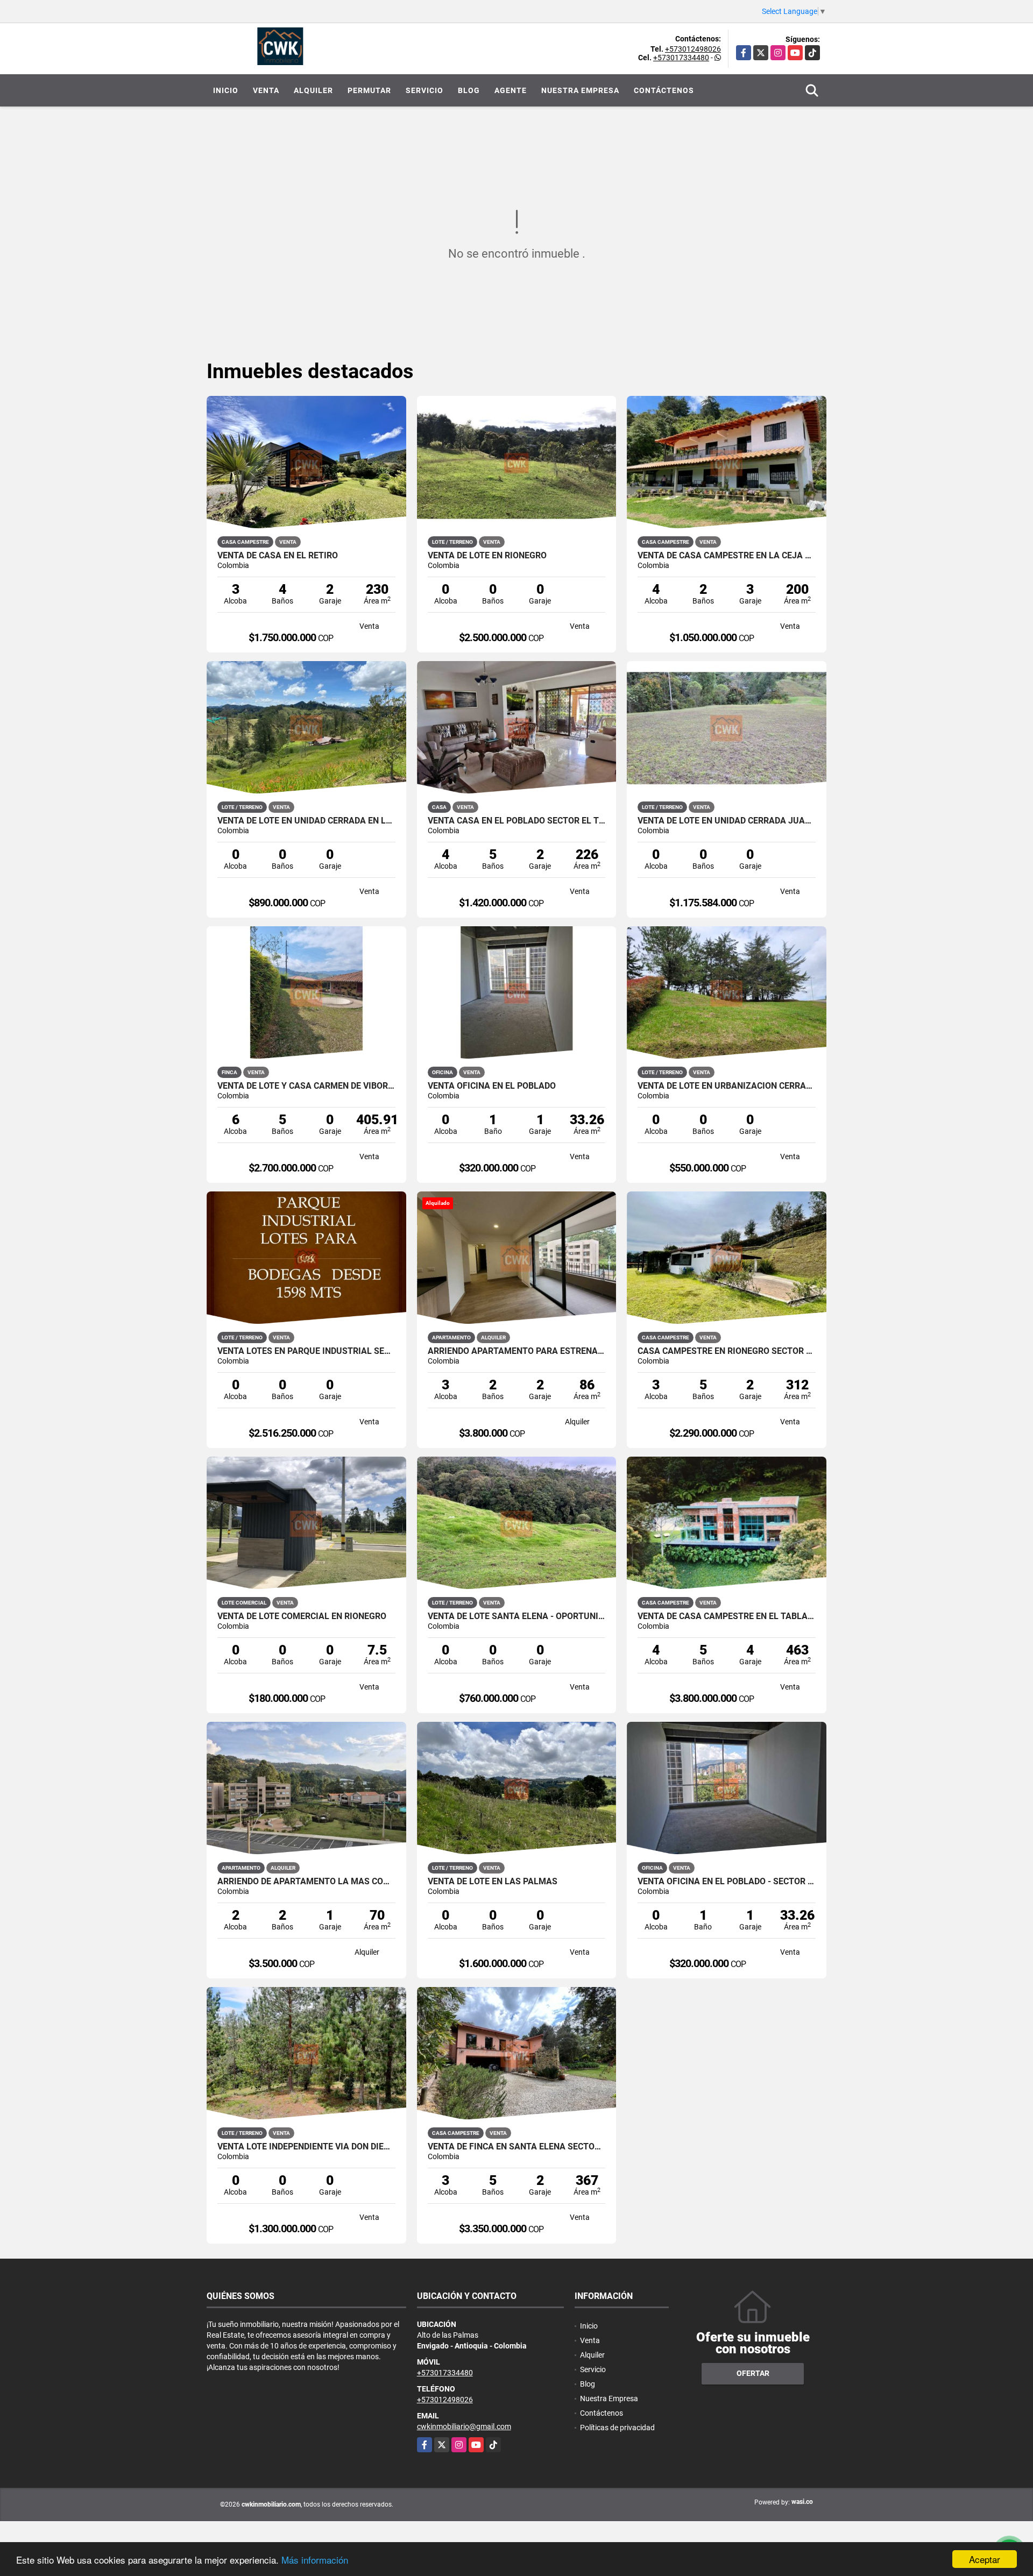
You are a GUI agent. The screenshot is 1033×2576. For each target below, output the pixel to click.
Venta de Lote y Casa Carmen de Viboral (306, 1086)
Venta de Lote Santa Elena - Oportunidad (517, 1616)
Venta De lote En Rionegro (487, 556)
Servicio (424, 90)
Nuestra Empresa (580, 90)
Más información (315, 2560)
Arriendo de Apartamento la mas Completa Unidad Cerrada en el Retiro (306, 1882)
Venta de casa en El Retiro (278, 556)
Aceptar (985, 2559)
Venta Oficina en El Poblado (492, 1086)
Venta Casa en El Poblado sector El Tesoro (517, 821)
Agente (511, 90)
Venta (266, 90)
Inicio (226, 90)
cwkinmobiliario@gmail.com (464, 2426)
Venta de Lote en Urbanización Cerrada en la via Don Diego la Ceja (727, 1086)
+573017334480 (681, 58)
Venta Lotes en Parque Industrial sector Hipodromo (306, 1351)
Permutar (369, 90)
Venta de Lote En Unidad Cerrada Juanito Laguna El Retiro (727, 821)
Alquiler (313, 90)
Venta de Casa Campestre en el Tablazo (727, 1616)
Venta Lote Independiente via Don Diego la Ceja (306, 2147)
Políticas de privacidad (617, 2428)
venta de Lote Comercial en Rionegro (302, 1616)
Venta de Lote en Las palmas (493, 1882)
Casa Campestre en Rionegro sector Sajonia (727, 1351)
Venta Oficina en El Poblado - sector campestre (727, 1882)
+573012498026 (693, 49)
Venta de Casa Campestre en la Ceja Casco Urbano (727, 556)
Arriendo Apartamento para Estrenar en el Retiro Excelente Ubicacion (517, 1351)
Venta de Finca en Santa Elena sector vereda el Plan (517, 2147)
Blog (469, 90)
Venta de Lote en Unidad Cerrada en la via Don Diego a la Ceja (306, 821)
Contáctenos (664, 90)
